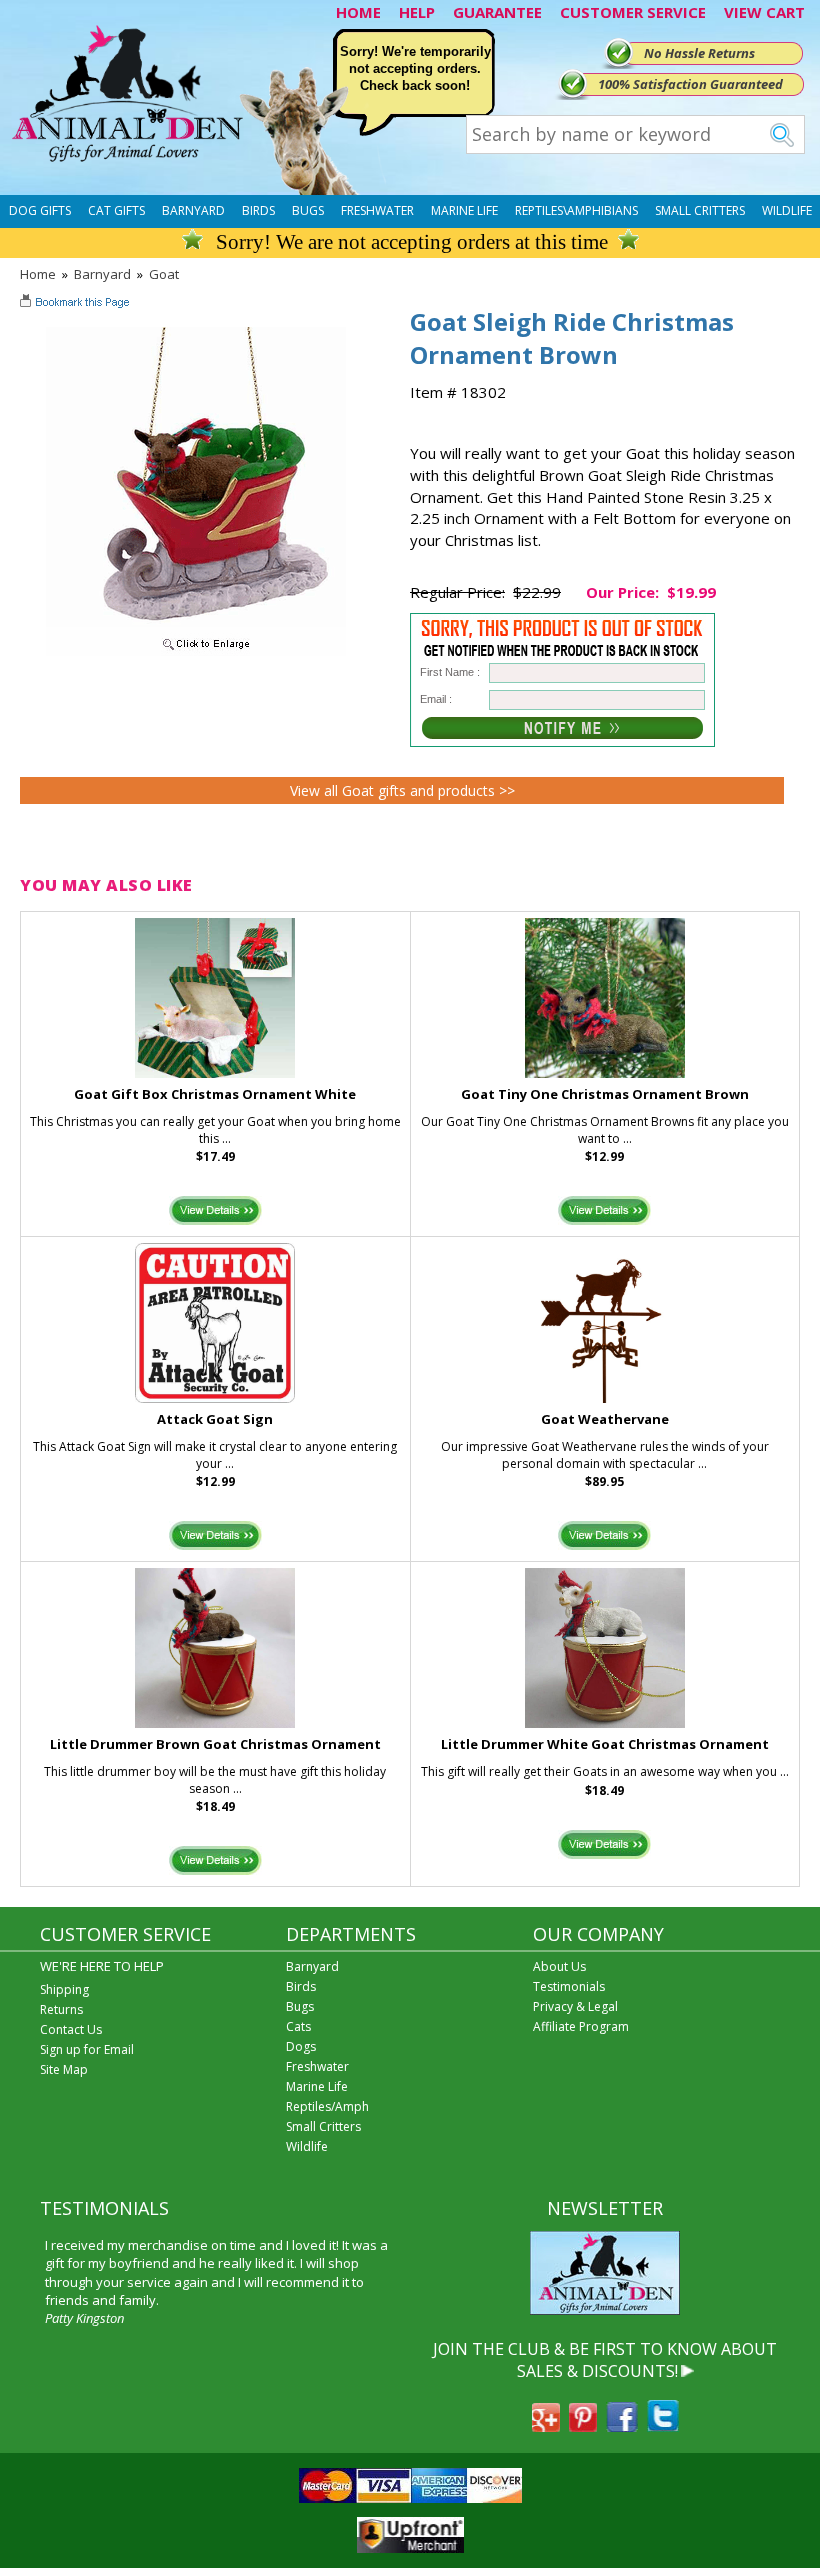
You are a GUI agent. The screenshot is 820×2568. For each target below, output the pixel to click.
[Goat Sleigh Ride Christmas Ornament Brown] (196, 651)
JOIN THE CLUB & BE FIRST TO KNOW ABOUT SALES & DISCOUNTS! (605, 2360)
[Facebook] (622, 2426)
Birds (258, 210)
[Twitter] (663, 2426)
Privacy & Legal (575, 2006)
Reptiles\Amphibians (576, 210)
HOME (358, 12)
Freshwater (377, 210)
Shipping (64, 1989)
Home (38, 274)
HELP (417, 12)
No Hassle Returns (699, 53)
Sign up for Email (87, 2049)
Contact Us (71, 2029)
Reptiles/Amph (327, 2106)
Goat (164, 274)
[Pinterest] (583, 2426)
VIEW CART (764, 12)
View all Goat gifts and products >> (402, 790)
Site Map (64, 2069)
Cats (298, 2026)
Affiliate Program (581, 2026)
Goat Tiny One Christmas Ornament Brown (605, 1094)
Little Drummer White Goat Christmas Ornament (605, 1744)
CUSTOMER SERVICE (633, 12)
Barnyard (193, 210)
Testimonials (569, 1986)
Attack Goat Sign (215, 1419)
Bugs (308, 210)
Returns (61, 2009)
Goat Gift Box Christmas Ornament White (215, 1094)
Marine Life (464, 210)
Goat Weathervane (605, 1419)
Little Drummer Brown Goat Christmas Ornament (215, 1744)
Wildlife (787, 210)
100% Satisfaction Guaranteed (690, 84)
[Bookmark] (76, 304)
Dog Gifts (40, 210)
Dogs (301, 2046)
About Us (559, 1966)
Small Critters (700, 210)
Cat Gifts (116, 210)
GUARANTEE (497, 12)
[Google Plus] (546, 2426)
